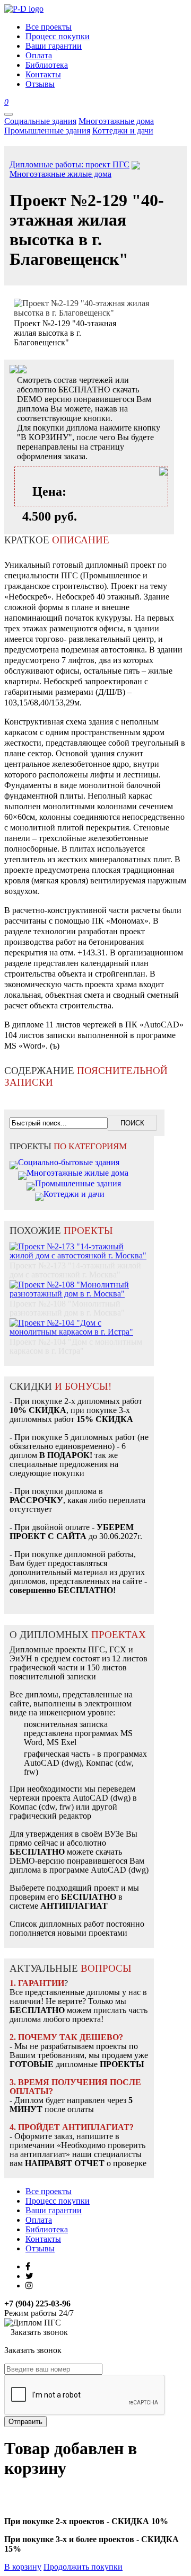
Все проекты (49, 2191)
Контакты (43, 2239)
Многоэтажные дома (116, 121)
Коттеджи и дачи (123, 131)
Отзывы (40, 2248)
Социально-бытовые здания (69, 1162)
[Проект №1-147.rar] (22, 370)
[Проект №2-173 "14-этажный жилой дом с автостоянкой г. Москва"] (79, 1245)
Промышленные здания (47, 131)
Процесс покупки (58, 2201)
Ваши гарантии (54, 2210)
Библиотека (47, 2229)
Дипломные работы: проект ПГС (70, 164)
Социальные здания (40, 121)
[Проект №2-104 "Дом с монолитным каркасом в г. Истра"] (79, 1322)
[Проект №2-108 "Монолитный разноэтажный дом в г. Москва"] (79, 1283)
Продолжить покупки (83, 2567)
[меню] (8, 114)
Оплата (39, 2220)
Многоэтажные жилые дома (60, 174)
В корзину (23, 2567)
